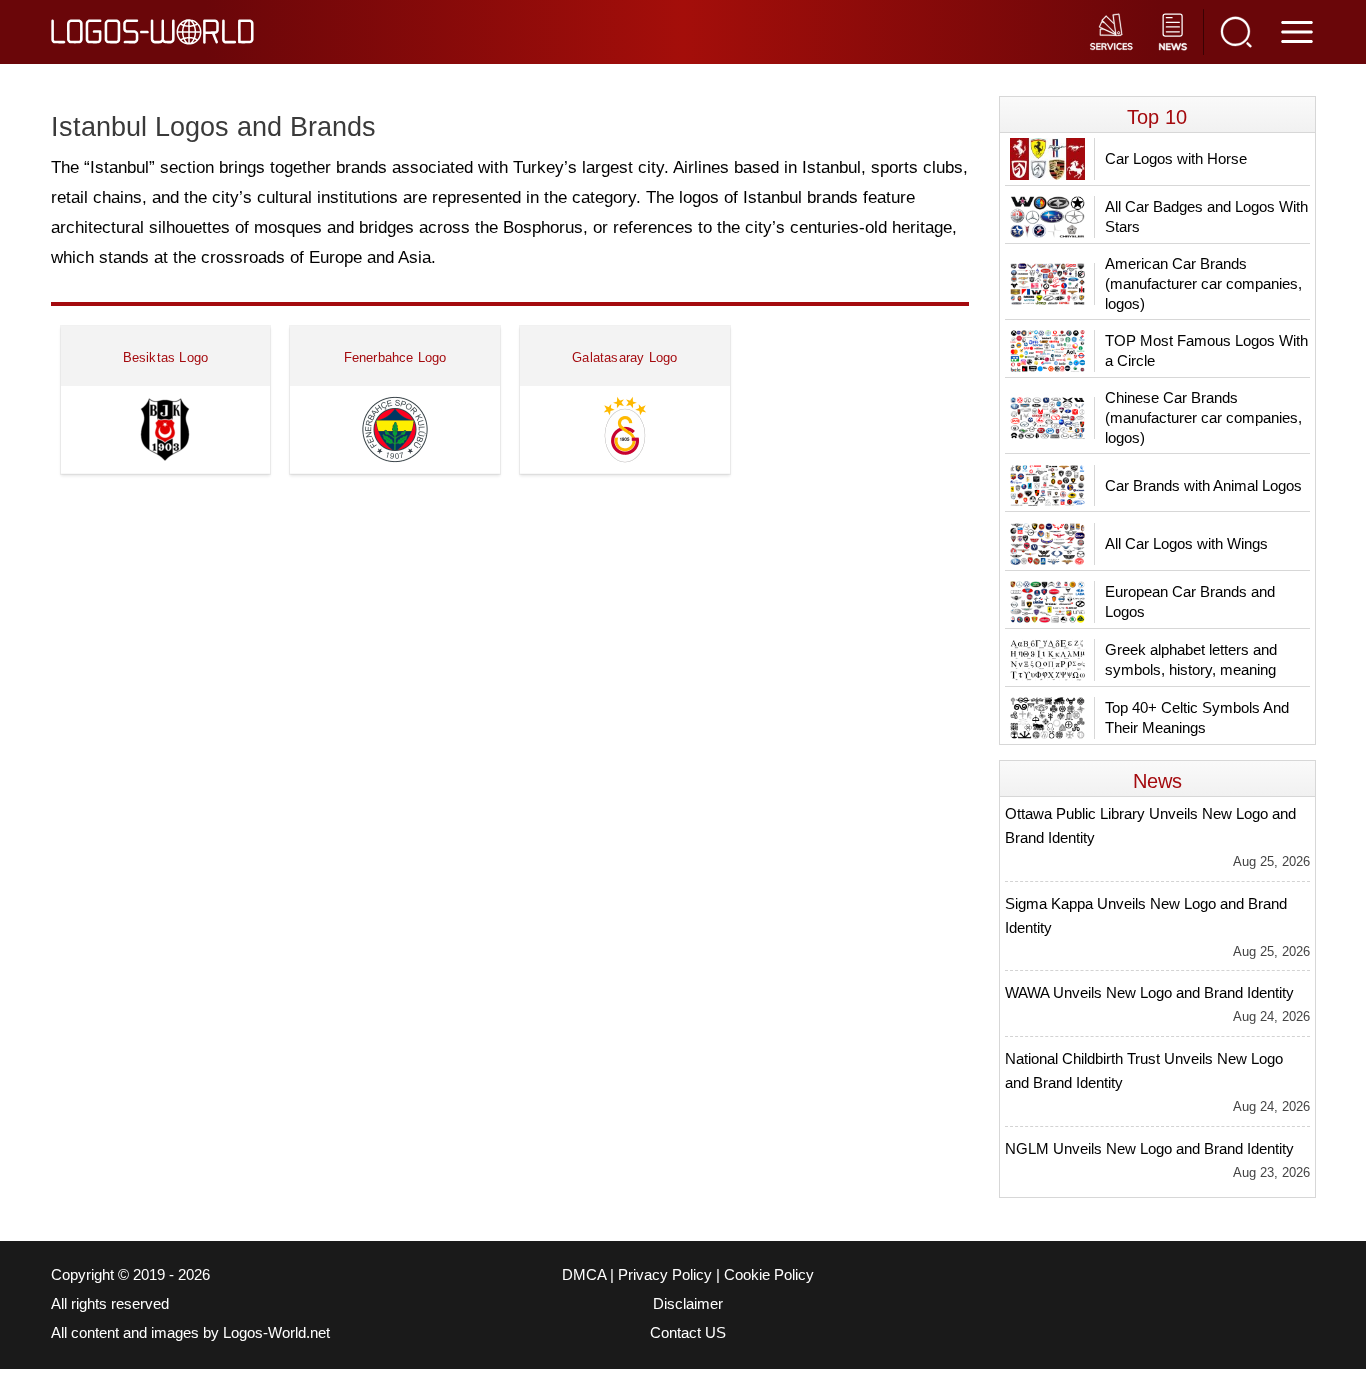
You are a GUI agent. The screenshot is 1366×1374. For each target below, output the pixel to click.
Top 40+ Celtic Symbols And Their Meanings (1197, 717)
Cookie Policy (769, 1275)
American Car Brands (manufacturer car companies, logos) (1203, 283)
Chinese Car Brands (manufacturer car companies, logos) (1203, 417)
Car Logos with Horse (1176, 158)
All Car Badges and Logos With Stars (1206, 216)
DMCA (584, 1275)
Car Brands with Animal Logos (1203, 485)
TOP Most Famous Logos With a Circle (1206, 350)
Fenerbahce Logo (395, 357)
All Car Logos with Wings (1186, 543)
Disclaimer (688, 1304)
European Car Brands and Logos (1190, 601)
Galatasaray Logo (624, 357)
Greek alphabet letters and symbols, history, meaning (1191, 659)
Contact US (688, 1333)
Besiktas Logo (166, 357)
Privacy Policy (665, 1275)
